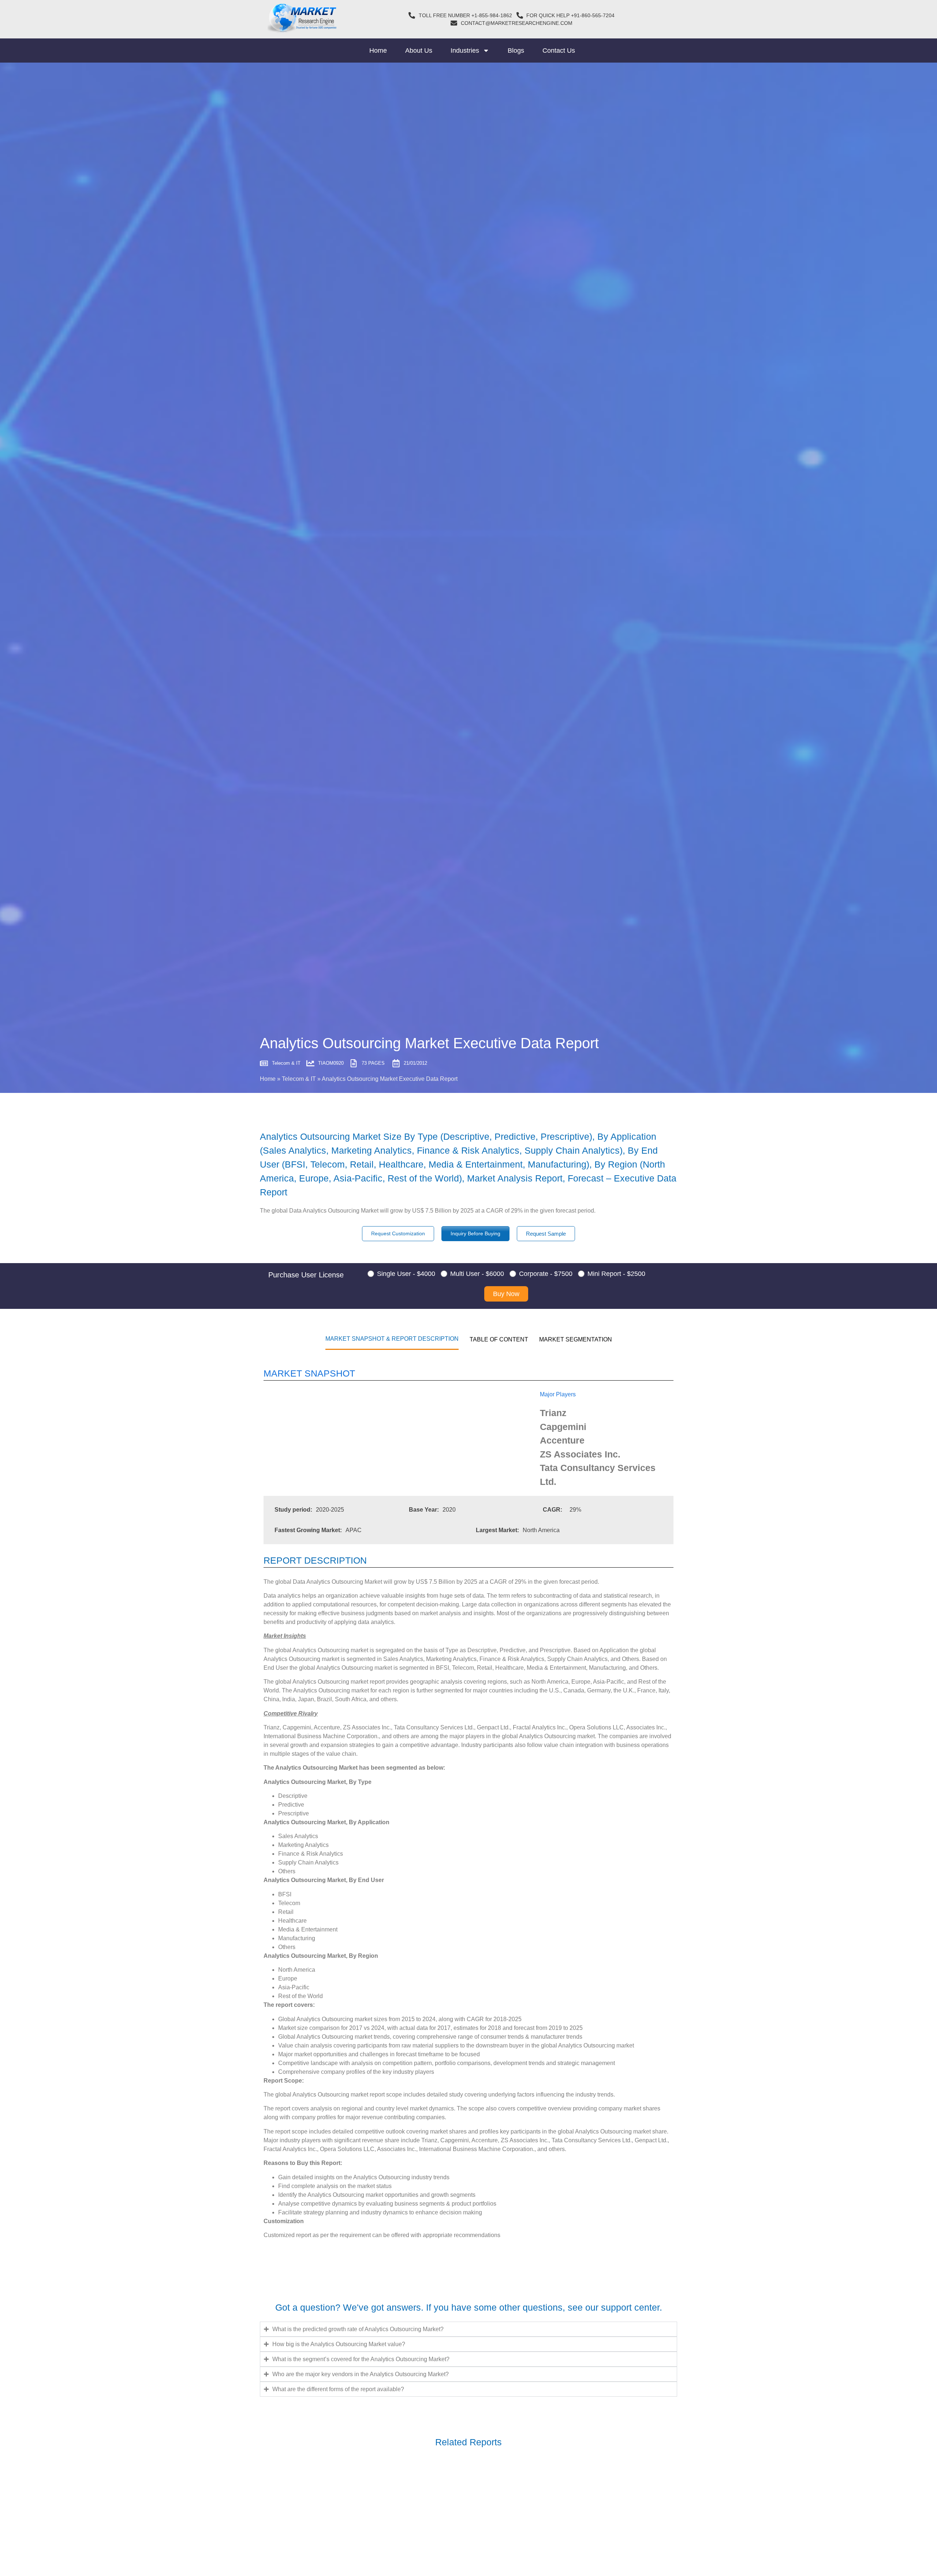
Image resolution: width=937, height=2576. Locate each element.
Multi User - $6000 (477, 1274)
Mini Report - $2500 (616, 1274)
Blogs (516, 51)
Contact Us (559, 51)
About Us (419, 51)
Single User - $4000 (406, 1274)
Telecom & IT (299, 1079)
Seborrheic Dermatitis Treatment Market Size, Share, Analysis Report (381, 2504)
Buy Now (506, 1294)
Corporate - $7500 (546, 1274)
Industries (465, 51)
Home (378, 51)
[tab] (392, 1339)
